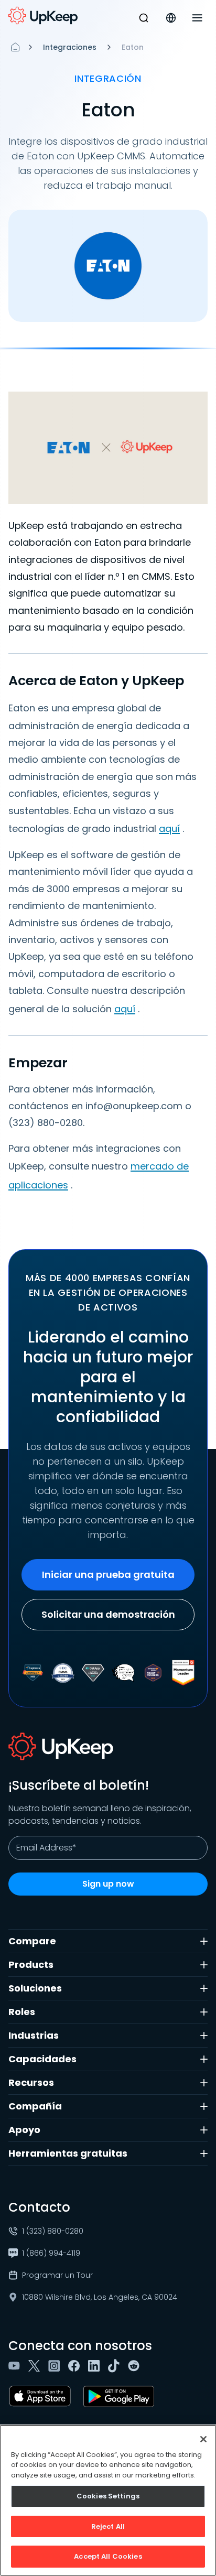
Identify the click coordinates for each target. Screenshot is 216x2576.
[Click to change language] (171, 18)
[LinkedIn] (96, 2366)
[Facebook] (76, 2366)
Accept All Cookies (108, 2556)
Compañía (35, 2106)
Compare (32, 1941)
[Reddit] (136, 2366)
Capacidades (42, 2059)
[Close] (203, 2439)
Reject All (108, 2526)
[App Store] (42, 2396)
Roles (22, 2012)
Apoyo (24, 2130)
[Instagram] (56, 2366)
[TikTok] (116, 2366)
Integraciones (70, 47)
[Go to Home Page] (43, 16)
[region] (108, 2500)
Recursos (31, 2082)
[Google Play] (121, 2396)
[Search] (144, 18)
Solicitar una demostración (108, 1614)
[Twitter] (36, 2366)
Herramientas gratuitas (68, 2153)
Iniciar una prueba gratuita (108, 1574)
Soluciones (35, 1988)
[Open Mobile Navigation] (197, 18)
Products (31, 1965)
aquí (169, 829)
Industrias (34, 2035)
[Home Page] (15, 47)
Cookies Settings (108, 2496)
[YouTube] (16, 2366)
